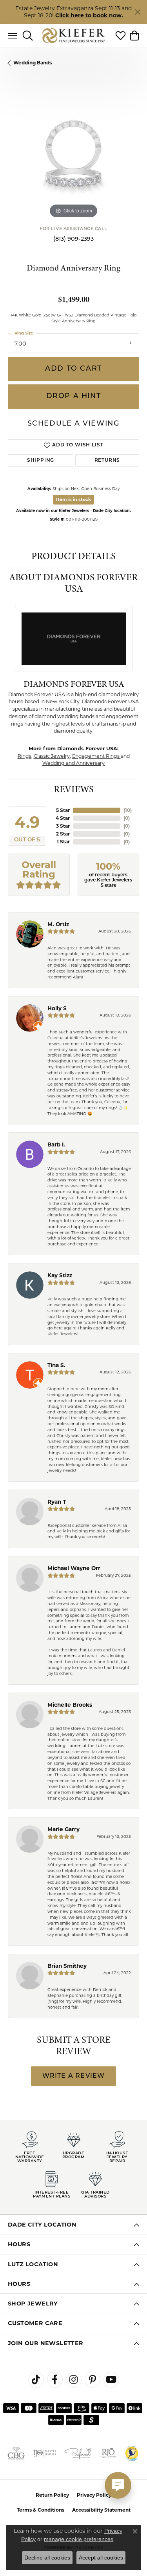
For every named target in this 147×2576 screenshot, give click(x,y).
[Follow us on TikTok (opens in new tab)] (36, 2380)
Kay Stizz (60, 1275)
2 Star (63, 834)
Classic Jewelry (52, 756)
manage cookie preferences (79, 2539)
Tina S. (56, 1365)
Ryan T (57, 1502)
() (128, 810)
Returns (107, 461)
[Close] (137, 12)
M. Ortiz (58, 924)
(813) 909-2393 (73, 239)
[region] (73, 154)
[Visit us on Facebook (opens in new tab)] (55, 2380)
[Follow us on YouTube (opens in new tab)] (111, 2380)
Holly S (57, 1008)
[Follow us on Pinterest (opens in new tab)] (93, 2380)
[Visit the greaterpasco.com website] (132, 2453)
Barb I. (56, 1144)
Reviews (74, 789)
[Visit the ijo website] (45, 2453)
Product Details (73, 556)
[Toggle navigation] (13, 36)
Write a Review (74, 2076)
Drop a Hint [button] (74, 396)
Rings (24, 756)
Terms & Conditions (41, 2510)
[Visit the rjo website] (108, 2453)
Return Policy (52, 2495)
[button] (28, 36)
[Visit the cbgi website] (16, 2453)
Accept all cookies (101, 2558)
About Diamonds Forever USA (73, 583)
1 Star (63, 842)
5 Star (63, 810)
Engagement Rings (96, 756)
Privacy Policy (94, 2495)
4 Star (63, 818)
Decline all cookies (47, 2558)
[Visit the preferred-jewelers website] (78, 2453)
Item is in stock (73, 499)
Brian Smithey (67, 1966)
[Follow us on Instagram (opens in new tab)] (74, 2380)
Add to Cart (73, 369)
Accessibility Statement (101, 2510)
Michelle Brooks (70, 1705)
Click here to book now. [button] (89, 15)
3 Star (63, 826)
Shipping (41, 461)
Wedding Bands (33, 63)
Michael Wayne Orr (74, 1568)
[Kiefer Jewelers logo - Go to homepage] (73, 36)
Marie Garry (64, 1829)
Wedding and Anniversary (73, 763)
